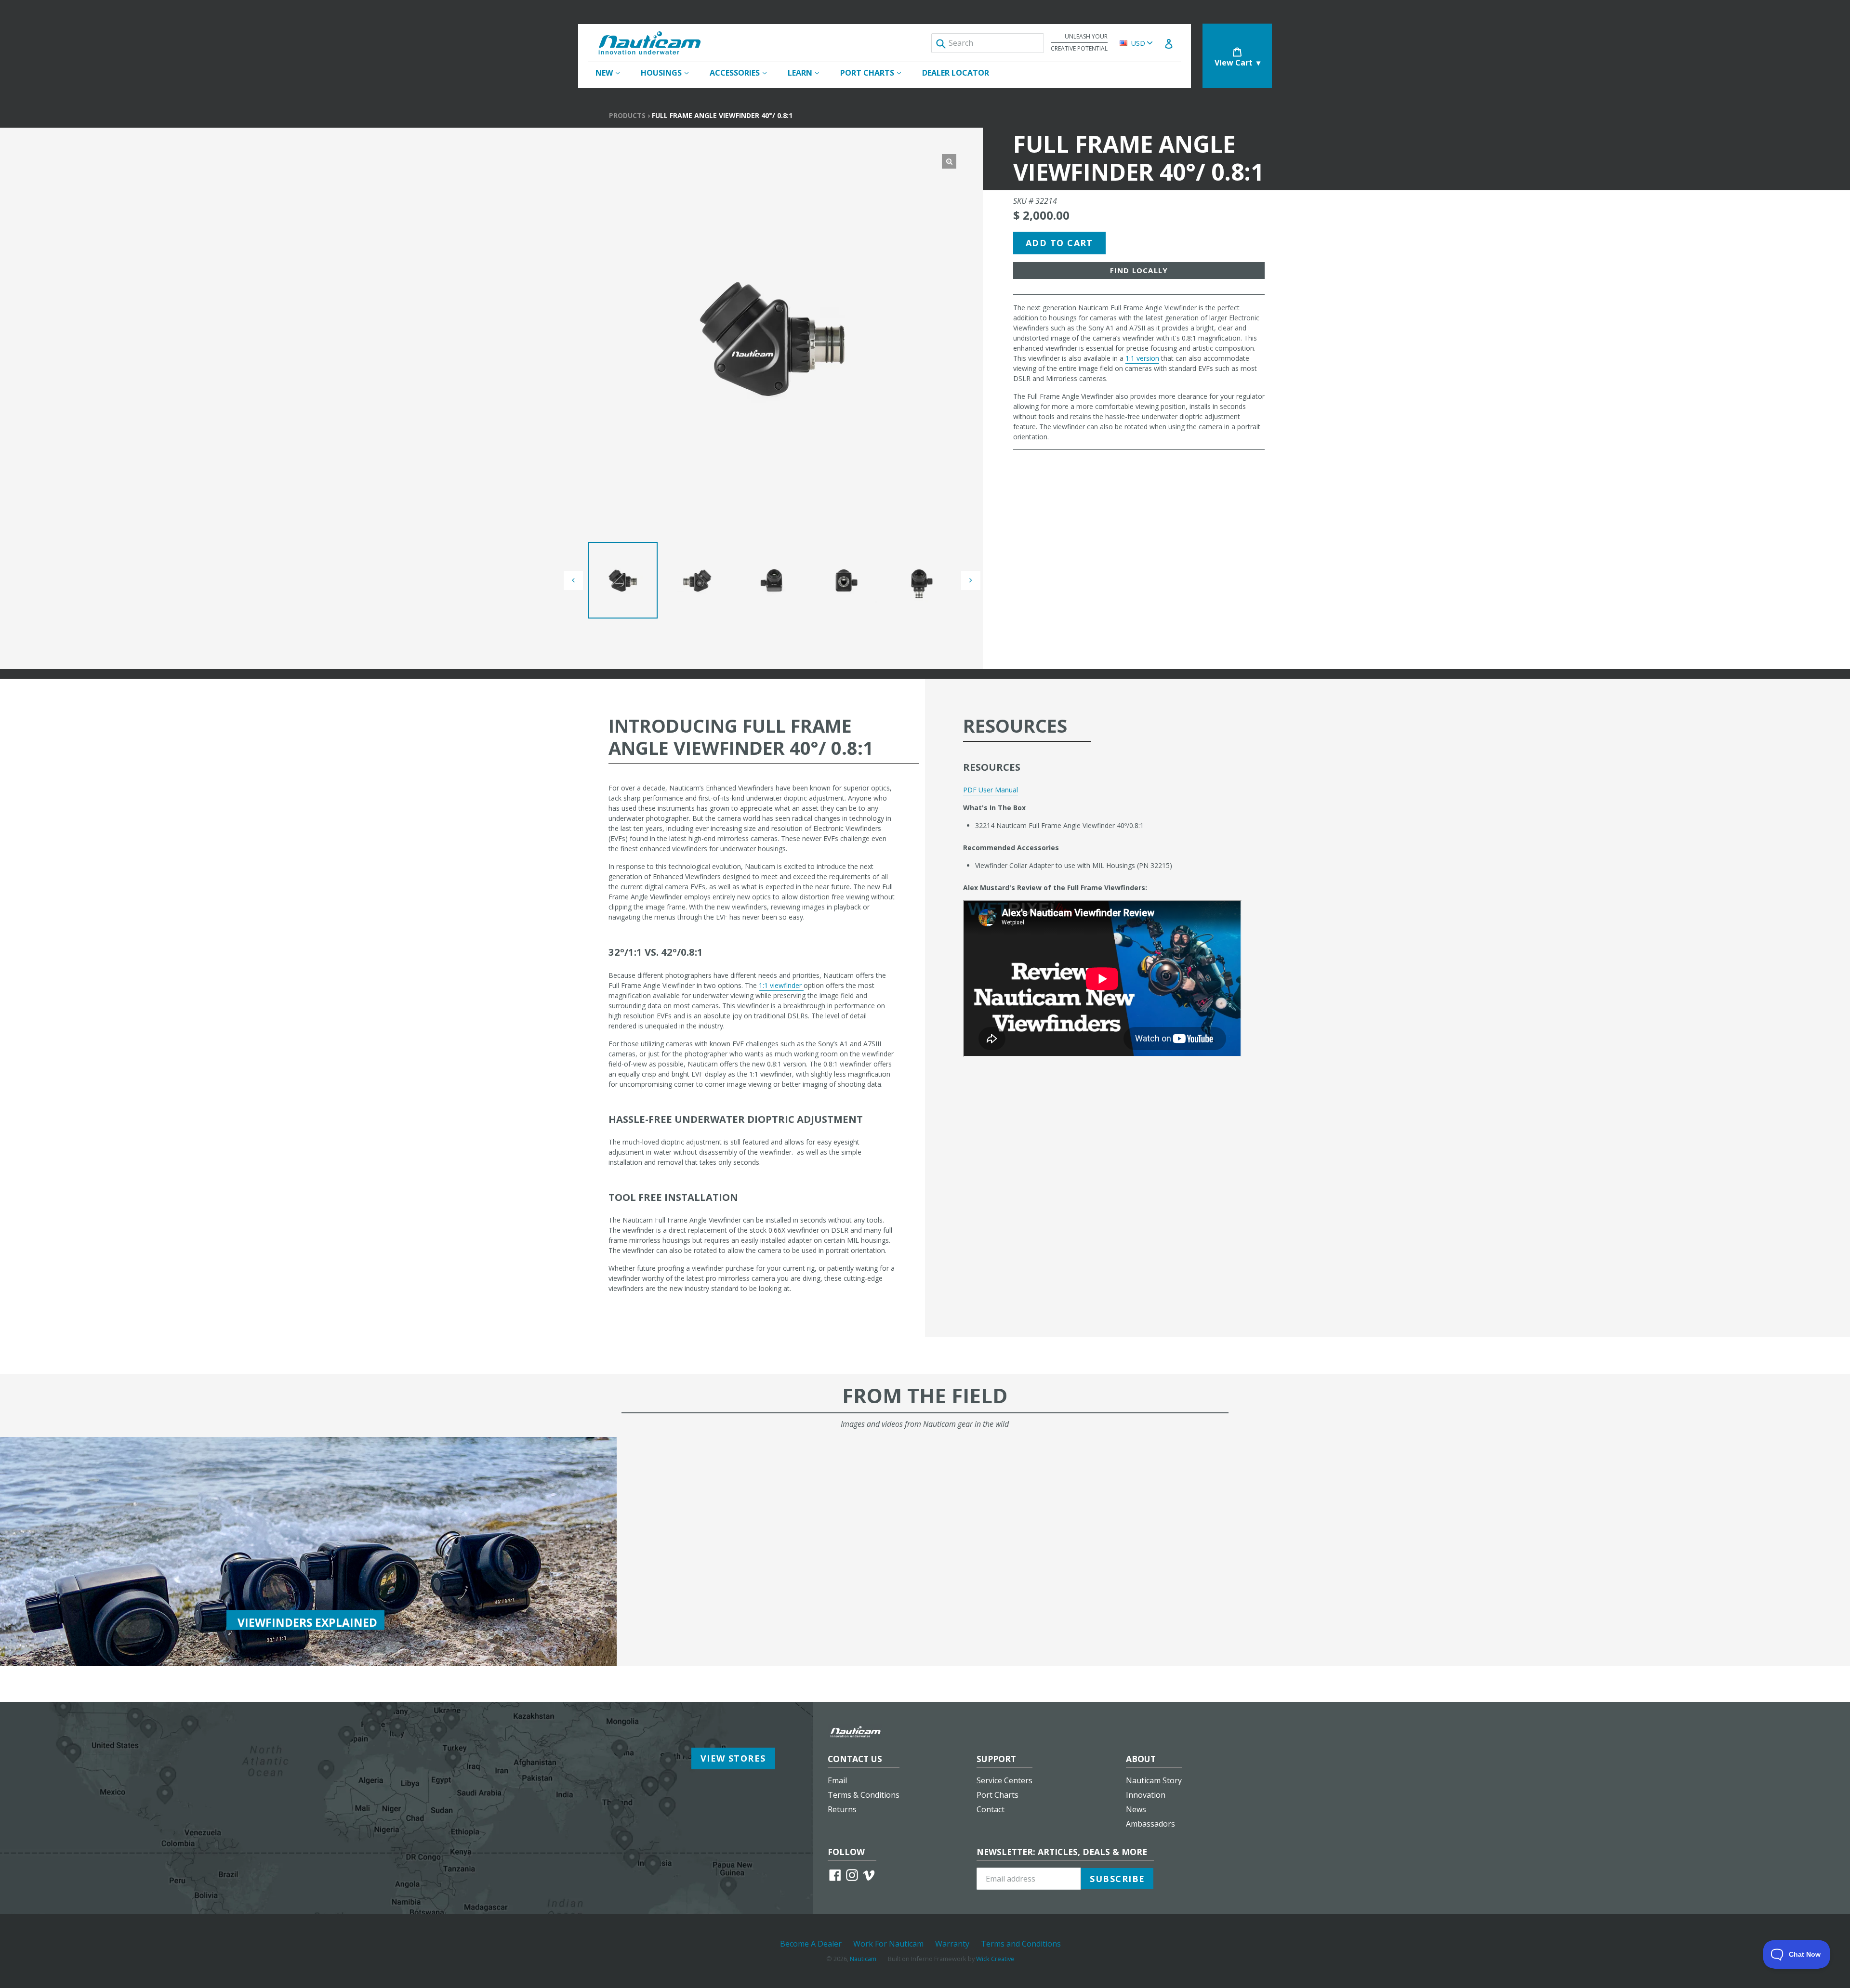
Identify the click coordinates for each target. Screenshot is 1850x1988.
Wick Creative (995, 1959)
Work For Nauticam (888, 1944)
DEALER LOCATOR (956, 73)
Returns (842, 1809)
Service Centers (1004, 1780)
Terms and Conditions (1021, 1944)
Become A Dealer (811, 1944)
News (1136, 1809)
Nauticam (863, 1959)
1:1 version (1142, 358)
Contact (991, 1809)
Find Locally (1139, 270)
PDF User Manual (991, 790)
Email (837, 1780)
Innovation (1146, 1795)
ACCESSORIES (743, 72)
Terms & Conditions (864, 1795)
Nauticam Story (1154, 1780)
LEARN (808, 72)
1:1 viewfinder (781, 985)
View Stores (733, 1758)
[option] (623, 580)
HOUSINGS (669, 72)
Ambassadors (1150, 1824)
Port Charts (998, 1795)
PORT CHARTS (875, 72)
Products (627, 115)
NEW (612, 72)
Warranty (952, 1944)
